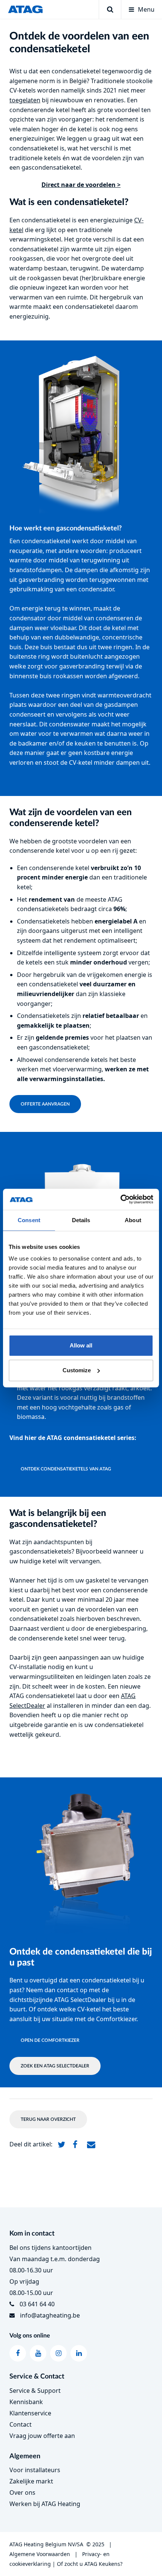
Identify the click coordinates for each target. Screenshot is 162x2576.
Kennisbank (26, 2402)
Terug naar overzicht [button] (48, 2119)
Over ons (22, 2492)
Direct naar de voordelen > (81, 185)
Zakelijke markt (31, 2481)
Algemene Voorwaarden (40, 2554)
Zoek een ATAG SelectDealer (55, 2066)
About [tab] (133, 1220)
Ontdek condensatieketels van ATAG (66, 1469)
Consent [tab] (29, 1220)
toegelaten (25, 100)
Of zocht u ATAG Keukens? (90, 2564)
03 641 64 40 (37, 2304)
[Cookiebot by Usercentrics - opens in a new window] (120, 1199)
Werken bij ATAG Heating (45, 2504)
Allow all (81, 1345)
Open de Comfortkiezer (50, 2040)
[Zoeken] (110, 9)
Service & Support (35, 2391)
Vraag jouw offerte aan (42, 2436)
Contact (21, 2424)
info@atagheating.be (50, 2315)
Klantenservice (30, 2413)
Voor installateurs (35, 2470)
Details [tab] (81, 1220)
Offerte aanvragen (45, 1104)
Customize (77, 1370)
